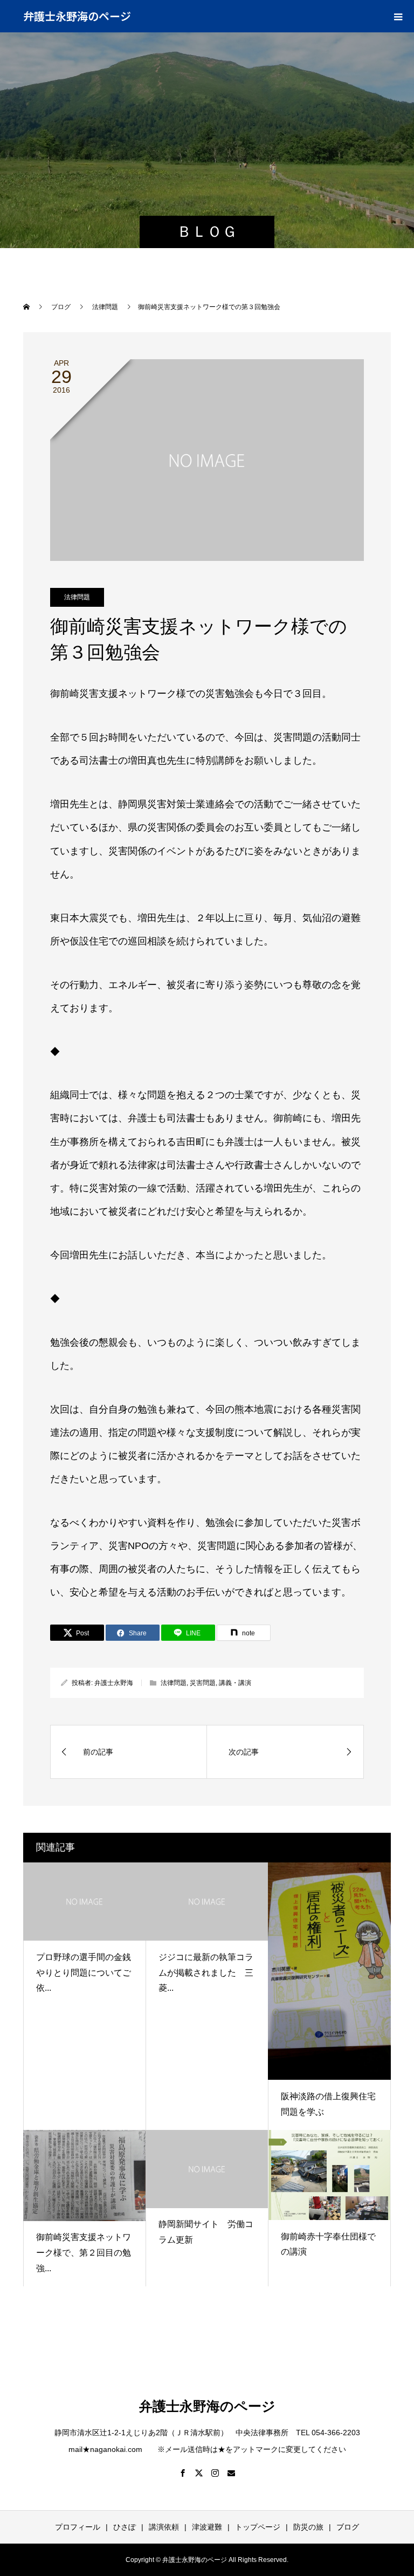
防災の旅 (308, 2527)
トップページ (258, 2527)
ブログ (348, 2527)
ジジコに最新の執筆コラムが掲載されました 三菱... (206, 1973)
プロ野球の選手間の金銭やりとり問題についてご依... (84, 1973)
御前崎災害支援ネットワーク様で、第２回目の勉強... (84, 2253)
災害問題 (203, 1683)
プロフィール (78, 2527)
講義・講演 (235, 1683)
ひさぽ (125, 2527)
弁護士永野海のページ (77, 16)
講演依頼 (164, 2527)
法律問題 (77, 597)
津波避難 (207, 2527)
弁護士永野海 (114, 1683)
